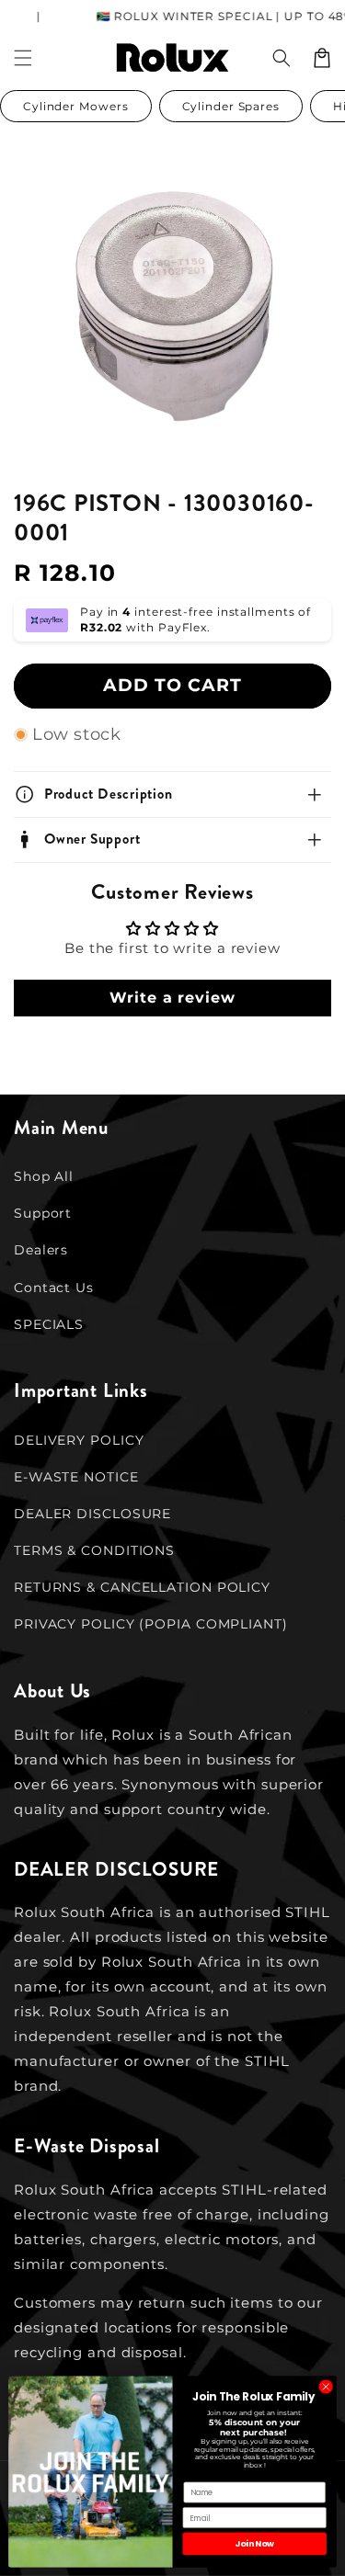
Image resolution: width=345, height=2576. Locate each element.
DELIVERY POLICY (79, 1440)
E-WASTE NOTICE (76, 1477)
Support (43, 1213)
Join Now (254, 2543)
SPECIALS (49, 1324)
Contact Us (54, 1288)
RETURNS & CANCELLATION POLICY (142, 1587)
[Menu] (23, 58)
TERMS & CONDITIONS (94, 1550)
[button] (282, 58)
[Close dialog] (326, 2387)
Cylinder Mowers (76, 106)
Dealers (41, 1250)
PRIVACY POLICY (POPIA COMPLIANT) (151, 1624)
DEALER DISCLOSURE (92, 1514)
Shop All (44, 1176)
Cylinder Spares (231, 106)
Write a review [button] (172, 998)
